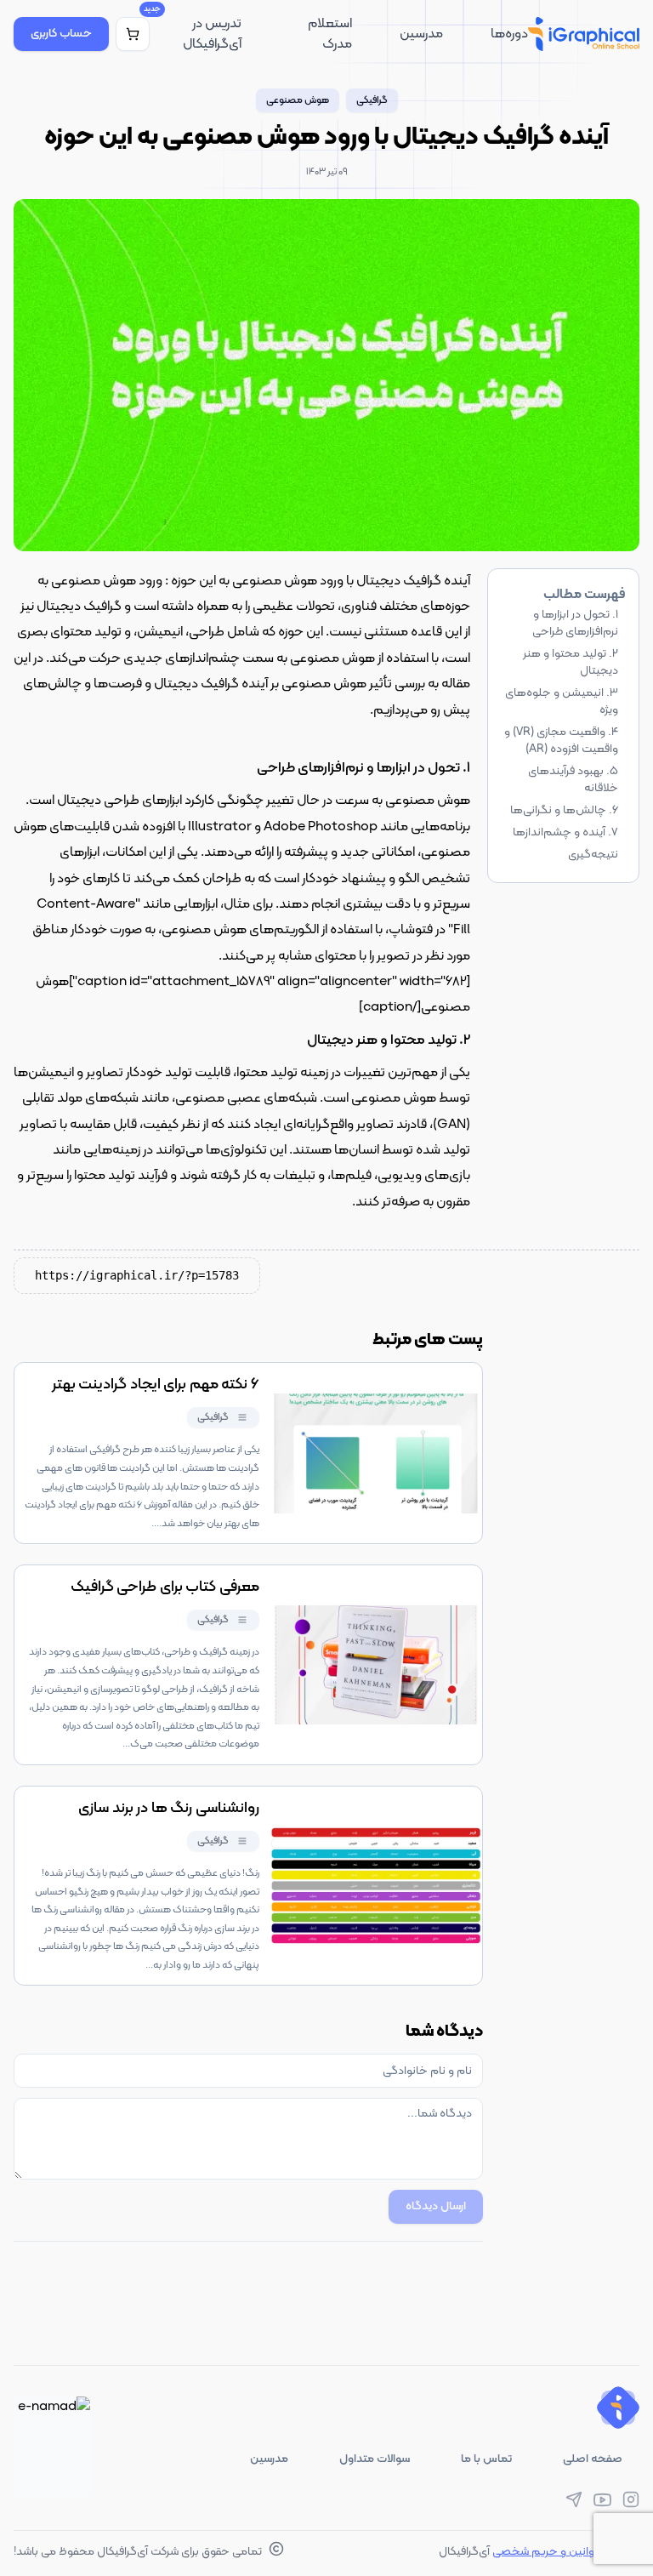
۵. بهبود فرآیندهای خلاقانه (573, 780)
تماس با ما (486, 2459)
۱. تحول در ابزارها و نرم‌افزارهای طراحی (575, 623)
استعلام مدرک (330, 34)
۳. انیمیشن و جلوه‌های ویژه (562, 701)
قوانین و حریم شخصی (546, 2552)
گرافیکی (372, 100)
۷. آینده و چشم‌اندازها (565, 832)
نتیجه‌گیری (593, 855)
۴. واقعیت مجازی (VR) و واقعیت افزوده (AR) (561, 741)
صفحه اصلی (593, 2459)
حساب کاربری (61, 34)
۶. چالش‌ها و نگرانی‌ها (564, 810)
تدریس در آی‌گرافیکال (212, 34)
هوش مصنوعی (298, 100)
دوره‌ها (509, 34)
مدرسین (421, 34)
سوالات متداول (375, 2459)
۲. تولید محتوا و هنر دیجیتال (571, 662)
